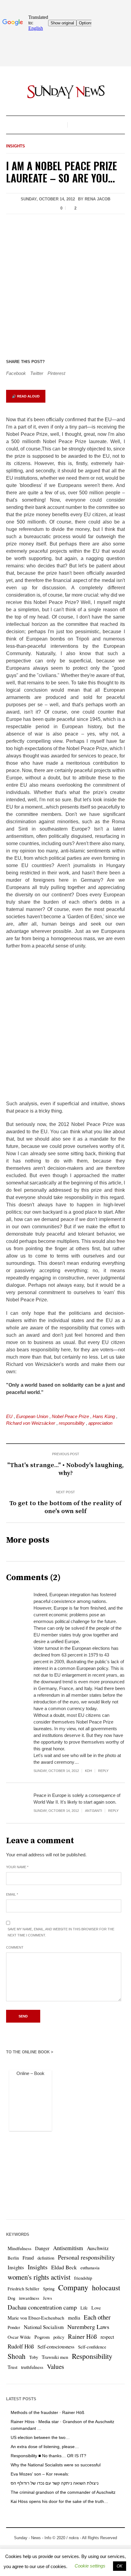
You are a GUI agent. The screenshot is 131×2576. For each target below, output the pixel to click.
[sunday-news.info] (65, 92)
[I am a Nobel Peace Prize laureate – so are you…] (65, 285)
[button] (90, 2566)
